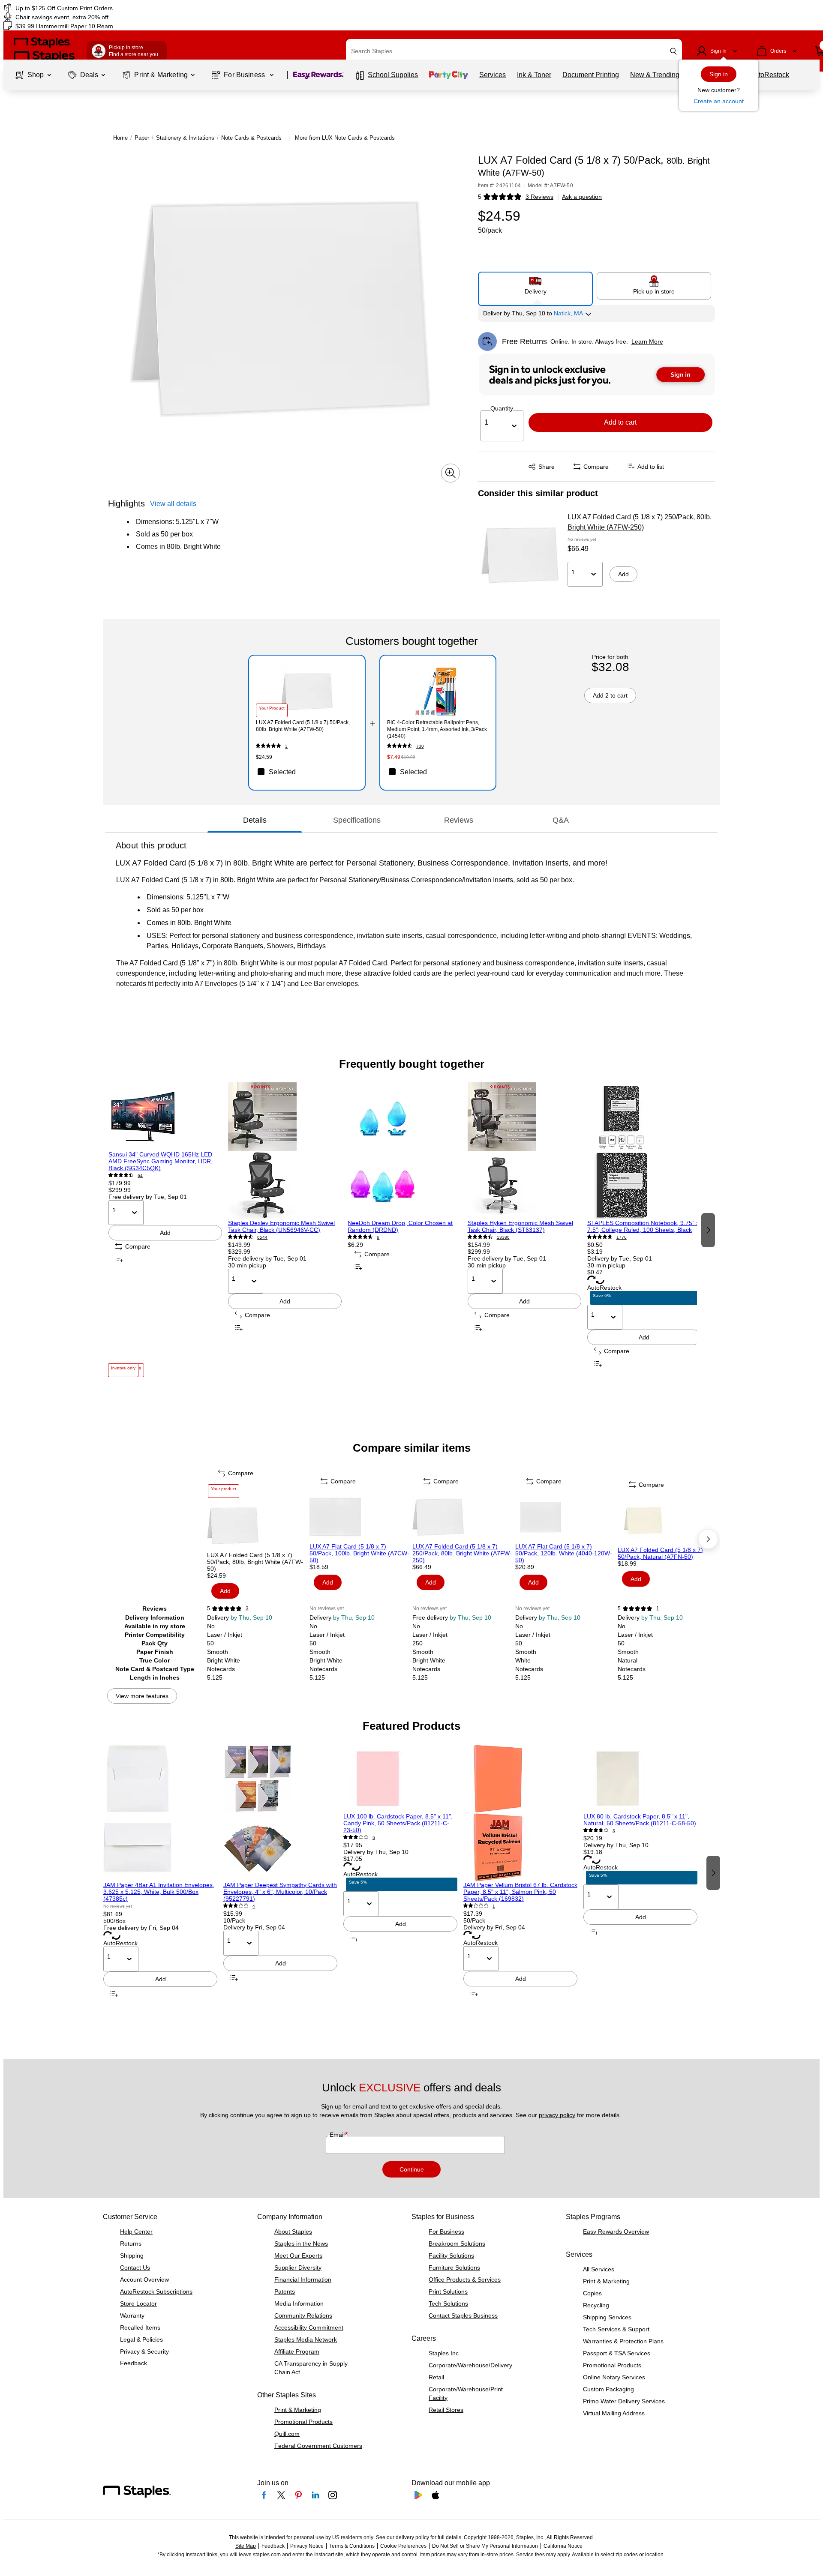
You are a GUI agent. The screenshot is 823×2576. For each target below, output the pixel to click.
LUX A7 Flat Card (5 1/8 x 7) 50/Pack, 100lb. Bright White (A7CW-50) (359, 1553)
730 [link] (420, 746)
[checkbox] (307, 772)
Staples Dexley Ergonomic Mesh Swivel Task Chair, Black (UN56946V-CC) (281, 1226)
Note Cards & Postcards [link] (251, 138)
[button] (673, 51)
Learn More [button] (647, 341)
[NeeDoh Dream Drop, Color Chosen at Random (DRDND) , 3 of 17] (404, 1151)
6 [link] (378, 1237)
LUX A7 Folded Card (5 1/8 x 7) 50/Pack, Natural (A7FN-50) (660, 1553)
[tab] (255, 820)
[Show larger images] (451, 473)
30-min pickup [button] (247, 1265)
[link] (140, 8)
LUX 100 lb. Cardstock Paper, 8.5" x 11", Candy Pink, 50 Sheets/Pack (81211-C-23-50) (398, 1823)
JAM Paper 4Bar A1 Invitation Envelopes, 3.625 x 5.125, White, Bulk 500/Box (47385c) (159, 1892)
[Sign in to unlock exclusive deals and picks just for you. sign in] (597, 374)
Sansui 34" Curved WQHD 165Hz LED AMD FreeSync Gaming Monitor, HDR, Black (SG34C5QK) (161, 1161)
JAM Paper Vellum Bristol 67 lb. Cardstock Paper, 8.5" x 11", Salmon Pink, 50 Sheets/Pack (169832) (520, 1892)
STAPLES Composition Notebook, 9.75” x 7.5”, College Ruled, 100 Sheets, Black (643, 1226)
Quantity (502, 408)
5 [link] (374, 1838)
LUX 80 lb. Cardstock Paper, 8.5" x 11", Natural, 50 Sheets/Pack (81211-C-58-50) (640, 1820)
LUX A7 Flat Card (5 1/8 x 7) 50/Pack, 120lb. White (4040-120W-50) (564, 1553)
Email (338, 2135)
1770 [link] (622, 1237)
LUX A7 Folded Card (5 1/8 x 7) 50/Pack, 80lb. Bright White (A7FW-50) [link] (303, 726)
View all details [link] (173, 504)
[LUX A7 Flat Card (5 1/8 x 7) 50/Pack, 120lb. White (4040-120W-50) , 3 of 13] (566, 1517)
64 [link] (140, 1176)
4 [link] (254, 1906)
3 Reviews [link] (539, 197)
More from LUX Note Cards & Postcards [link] (345, 138)
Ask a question (582, 197)
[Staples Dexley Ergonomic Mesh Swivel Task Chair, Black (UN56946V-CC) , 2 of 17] (285, 1151)
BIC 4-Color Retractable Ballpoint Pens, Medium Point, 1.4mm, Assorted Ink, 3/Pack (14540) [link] (437, 729)
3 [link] (286, 746)
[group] (165, 1230)
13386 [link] (503, 1237)
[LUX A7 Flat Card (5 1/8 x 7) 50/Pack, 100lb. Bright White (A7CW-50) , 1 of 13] (360, 1517)
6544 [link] (262, 1237)
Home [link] (120, 138)
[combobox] (514, 51)
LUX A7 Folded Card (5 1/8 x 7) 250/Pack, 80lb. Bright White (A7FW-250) (640, 522)
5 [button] (480, 197)
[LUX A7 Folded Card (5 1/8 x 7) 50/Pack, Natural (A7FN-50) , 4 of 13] (668, 1521)
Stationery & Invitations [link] (185, 138)
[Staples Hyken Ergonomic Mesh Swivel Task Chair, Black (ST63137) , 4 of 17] (524, 1151)
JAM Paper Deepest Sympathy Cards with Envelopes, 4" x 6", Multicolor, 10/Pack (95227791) (280, 1892)
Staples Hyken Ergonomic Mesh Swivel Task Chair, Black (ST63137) (520, 1226)
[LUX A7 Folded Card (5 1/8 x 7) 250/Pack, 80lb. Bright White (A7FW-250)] (520, 555)
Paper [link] (142, 138)
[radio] (536, 285)
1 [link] (658, 1609)
